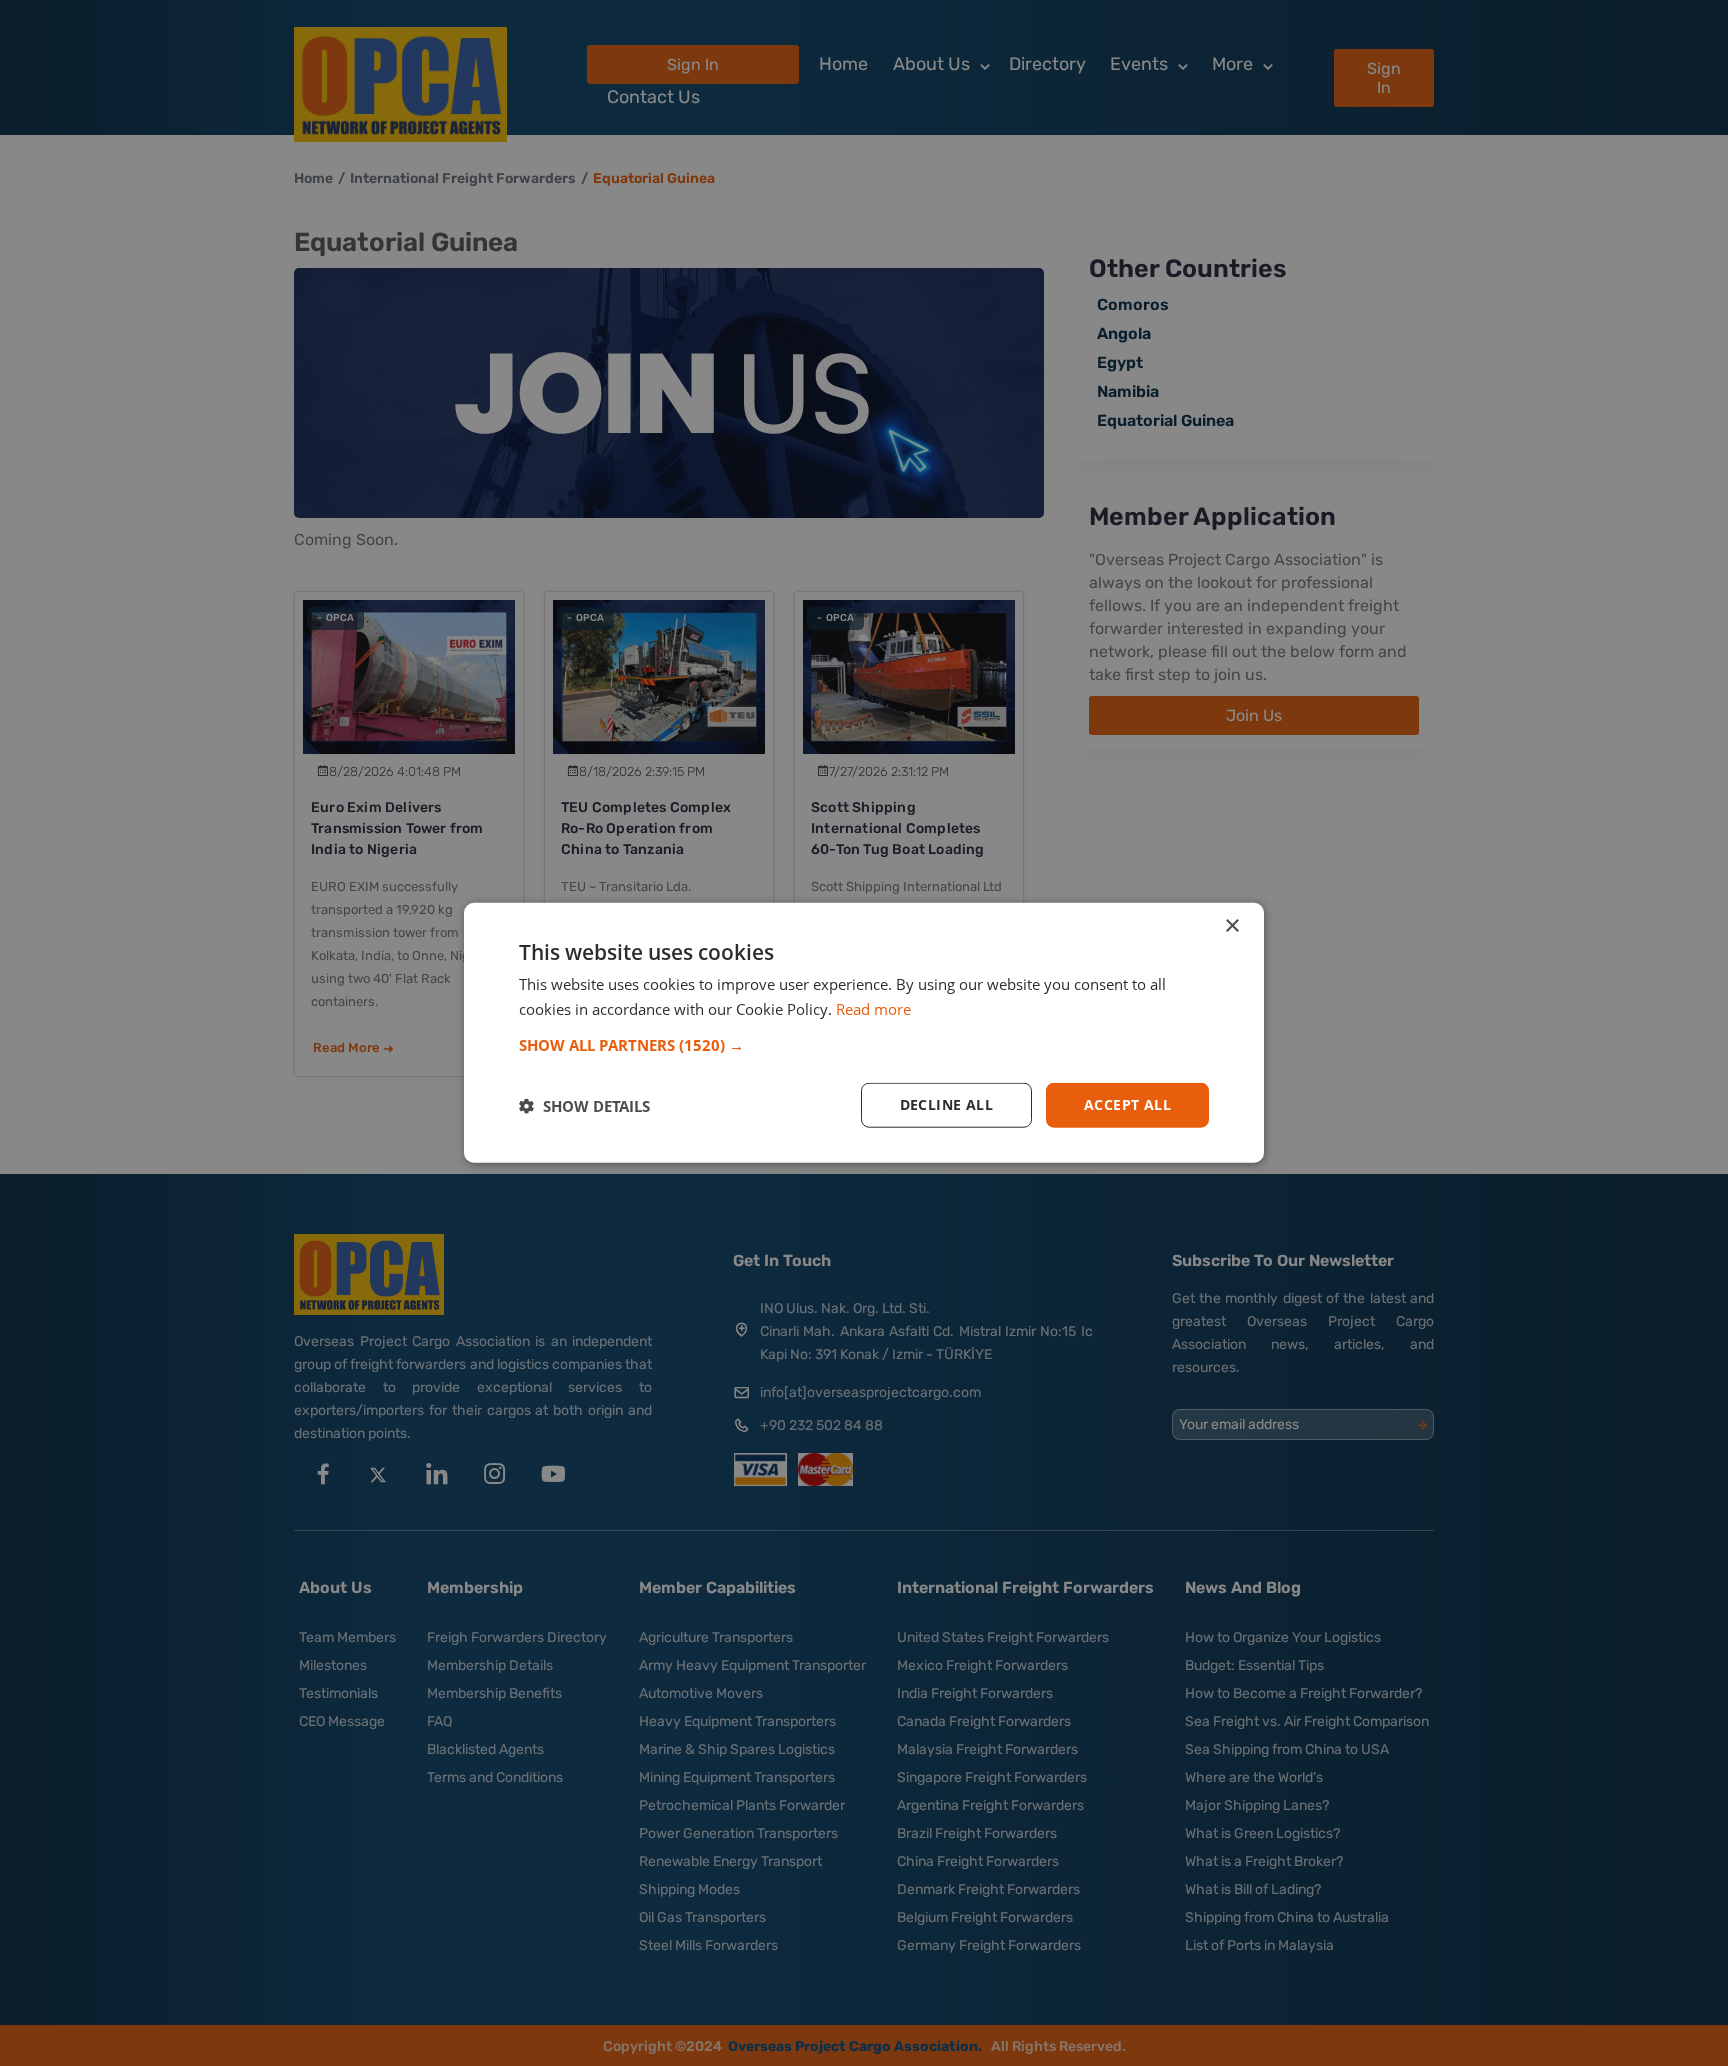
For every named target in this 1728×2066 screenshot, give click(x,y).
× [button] (1231, 926)
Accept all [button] (1127, 1105)
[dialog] (864, 1033)
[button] (864, 1046)
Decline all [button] (946, 1105)
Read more (873, 1009)
